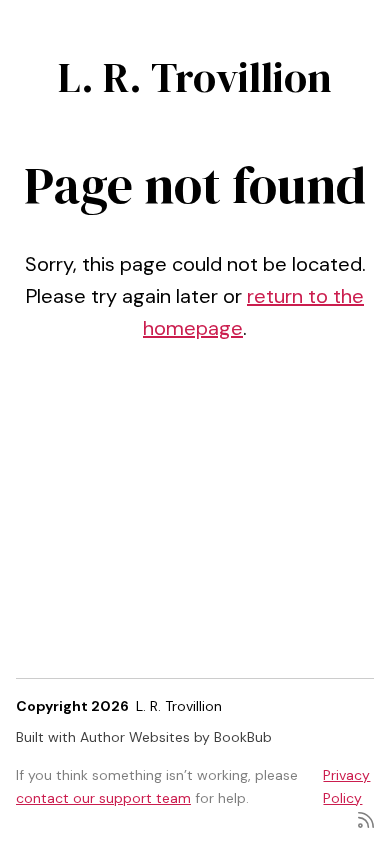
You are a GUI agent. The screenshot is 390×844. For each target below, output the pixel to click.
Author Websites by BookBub (176, 737)
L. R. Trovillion (195, 77)
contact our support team (103, 798)
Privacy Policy (346, 786)
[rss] (366, 818)
